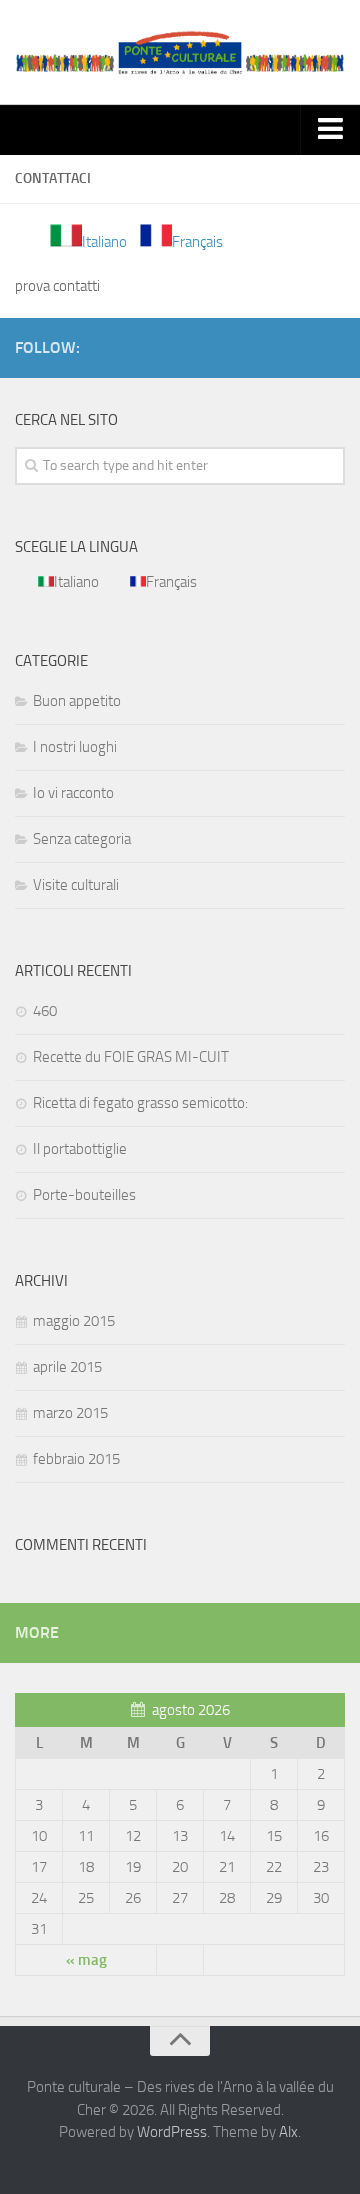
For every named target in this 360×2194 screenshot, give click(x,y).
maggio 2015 (74, 1321)
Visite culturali (76, 885)
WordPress (172, 2132)
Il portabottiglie (80, 1149)
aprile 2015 (67, 1367)
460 (45, 1011)
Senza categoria (82, 839)
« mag (86, 1960)
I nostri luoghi (75, 747)
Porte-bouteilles (84, 1195)
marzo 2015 (70, 1413)
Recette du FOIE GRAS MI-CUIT (131, 1057)
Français (197, 242)
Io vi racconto (73, 793)
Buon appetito (77, 701)
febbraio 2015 (76, 1459)
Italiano (104, 242)
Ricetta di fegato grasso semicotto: (140, 1103)
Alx (288, 2132)
